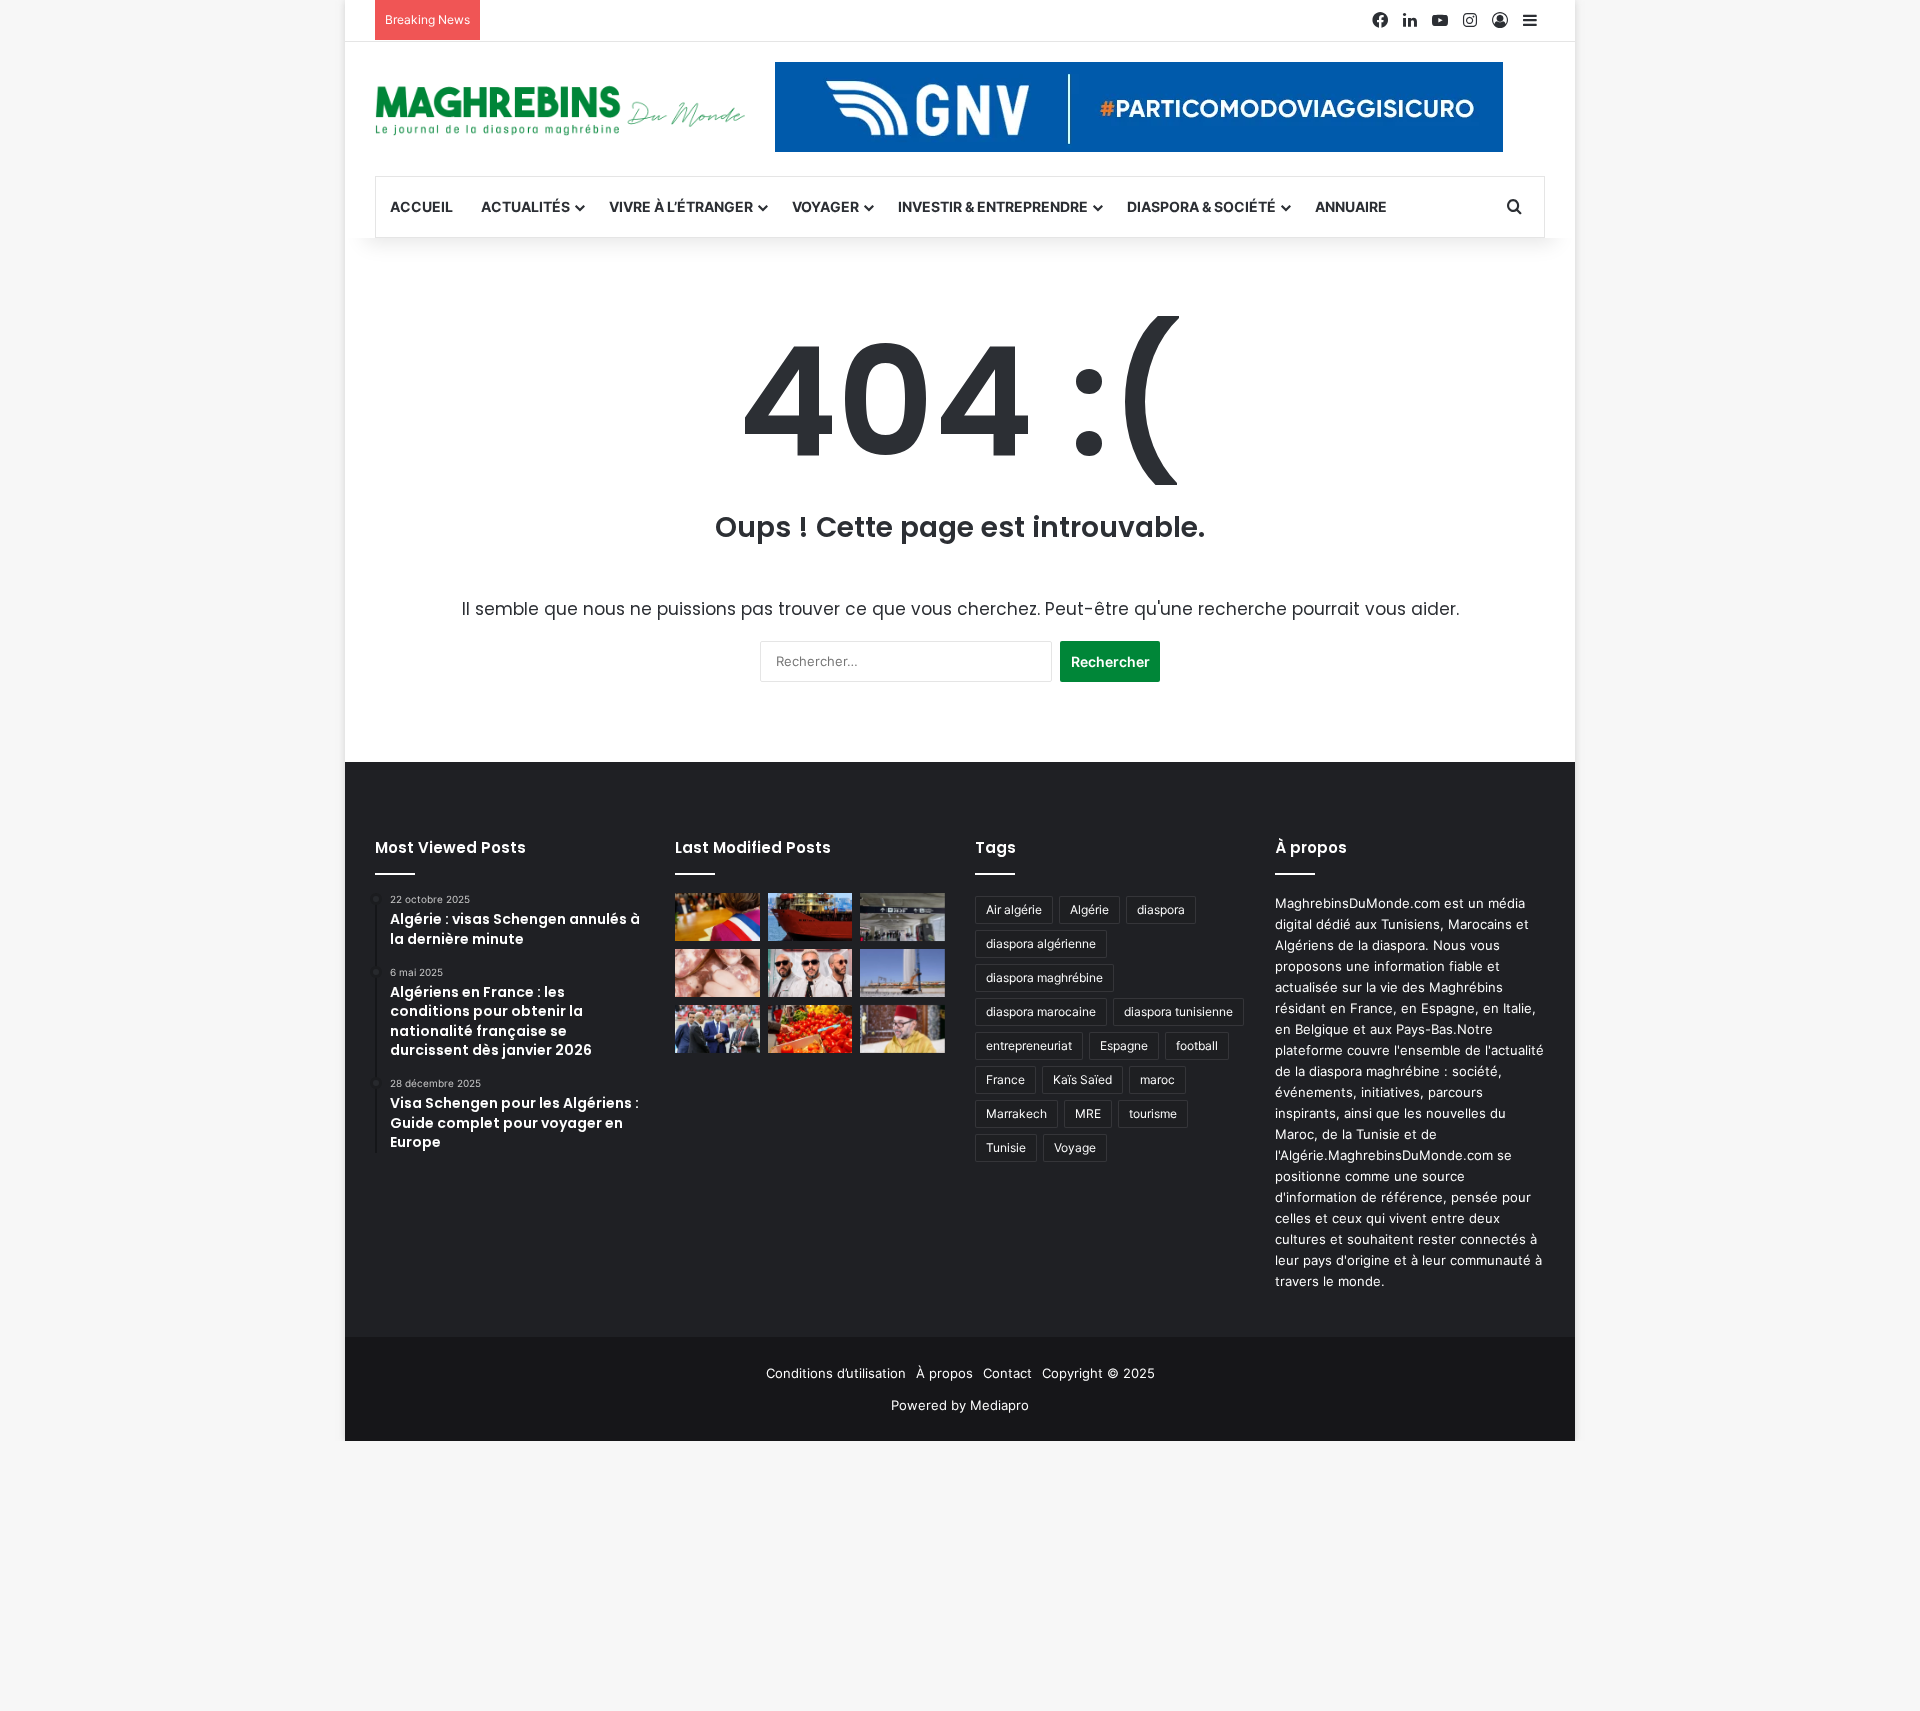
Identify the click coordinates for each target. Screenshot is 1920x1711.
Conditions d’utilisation (836, 1373)
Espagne (1124, 1045)
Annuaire (1351, 206)
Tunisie (1006, 1147)
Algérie (1089, 909)
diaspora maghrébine (1044, 977)
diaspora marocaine (1041, 1011)
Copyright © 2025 (1098, 1373)
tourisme (1153, 1113)
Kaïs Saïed (1082, 1079)
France (1005, 1079)
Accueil (421, 206)
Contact (1007, 1373)
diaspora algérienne (1041, 943)
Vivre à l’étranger (681, 206)
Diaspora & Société (1201, 206)
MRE (1088, 1113)
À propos (944, 1373)
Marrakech (1016, 1113)
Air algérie (1014, 909)
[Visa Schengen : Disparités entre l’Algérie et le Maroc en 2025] (902, 917)
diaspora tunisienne (1178, 1011)
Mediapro (999, 1405)
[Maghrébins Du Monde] (560, 109)
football (1197, 1045)
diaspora (1161, 909)
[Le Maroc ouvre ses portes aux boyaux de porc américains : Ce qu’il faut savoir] (717, 973)
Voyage (1075, 1147)
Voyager (825, 206)
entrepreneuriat (1029, 1045)
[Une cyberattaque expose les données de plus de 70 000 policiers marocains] (717, 1029)
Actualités (525, 206)
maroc (1157, 1079)
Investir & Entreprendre (993, 206)
